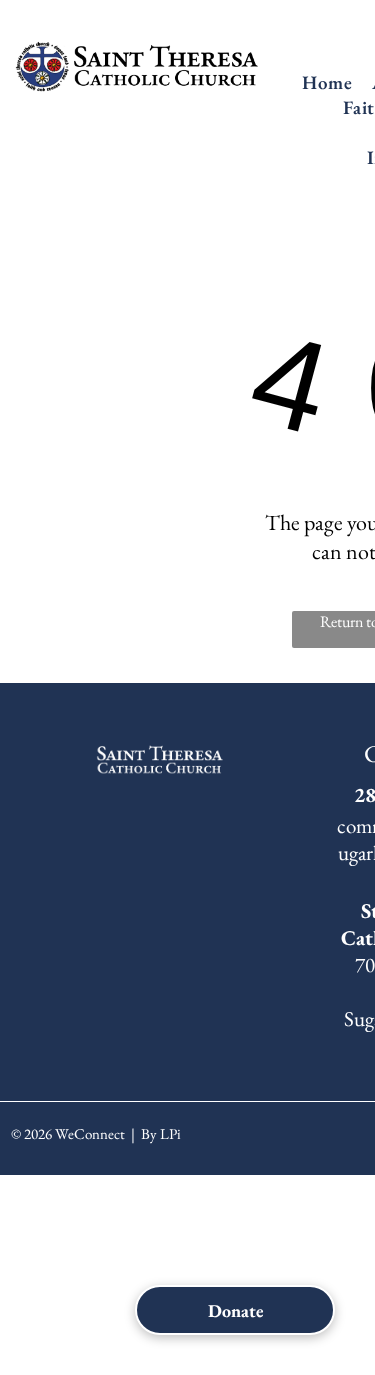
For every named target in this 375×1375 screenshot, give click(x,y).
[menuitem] (327, 82)
